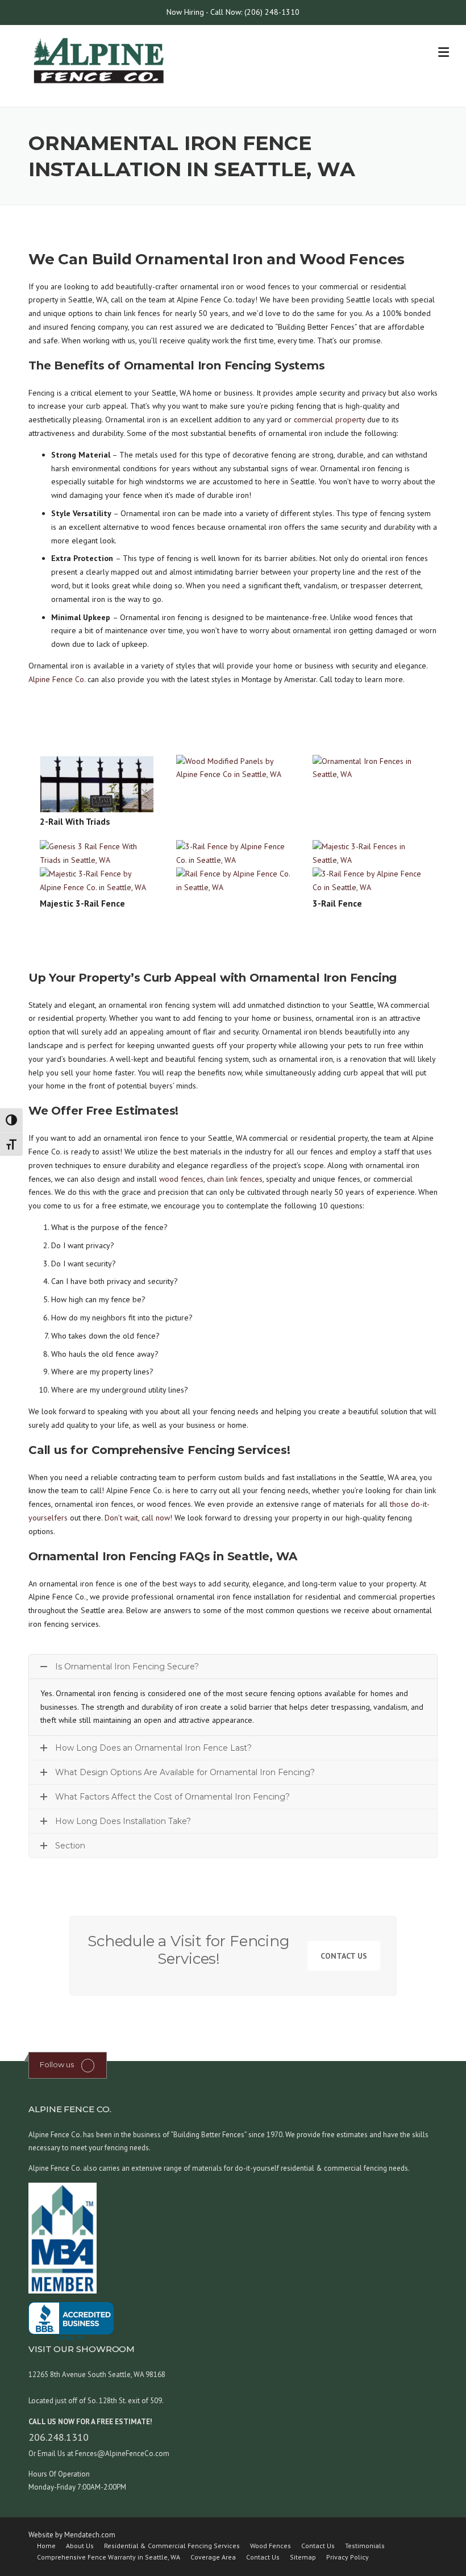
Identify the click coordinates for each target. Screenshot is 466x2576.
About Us (80, 2546)
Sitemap (303, 2557)
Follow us (57, 2064)
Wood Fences (271, 2546)
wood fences (181, 1179)
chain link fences (235, 1179)
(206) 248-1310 (272, 12)
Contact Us (344, 1956)
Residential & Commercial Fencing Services (172, 2546)
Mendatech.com (90, 2535)
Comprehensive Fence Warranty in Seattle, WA (109, 2557)
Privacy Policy (348, 2557)
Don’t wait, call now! (138, 1518)
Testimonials (365, 2546)
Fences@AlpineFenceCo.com (121, 2454)
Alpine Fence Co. (57, 679)
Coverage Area (213, 2557)
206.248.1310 (59, 2437)
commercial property (329, 419)
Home (46, 2546)
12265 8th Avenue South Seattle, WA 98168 (97, 2375)
